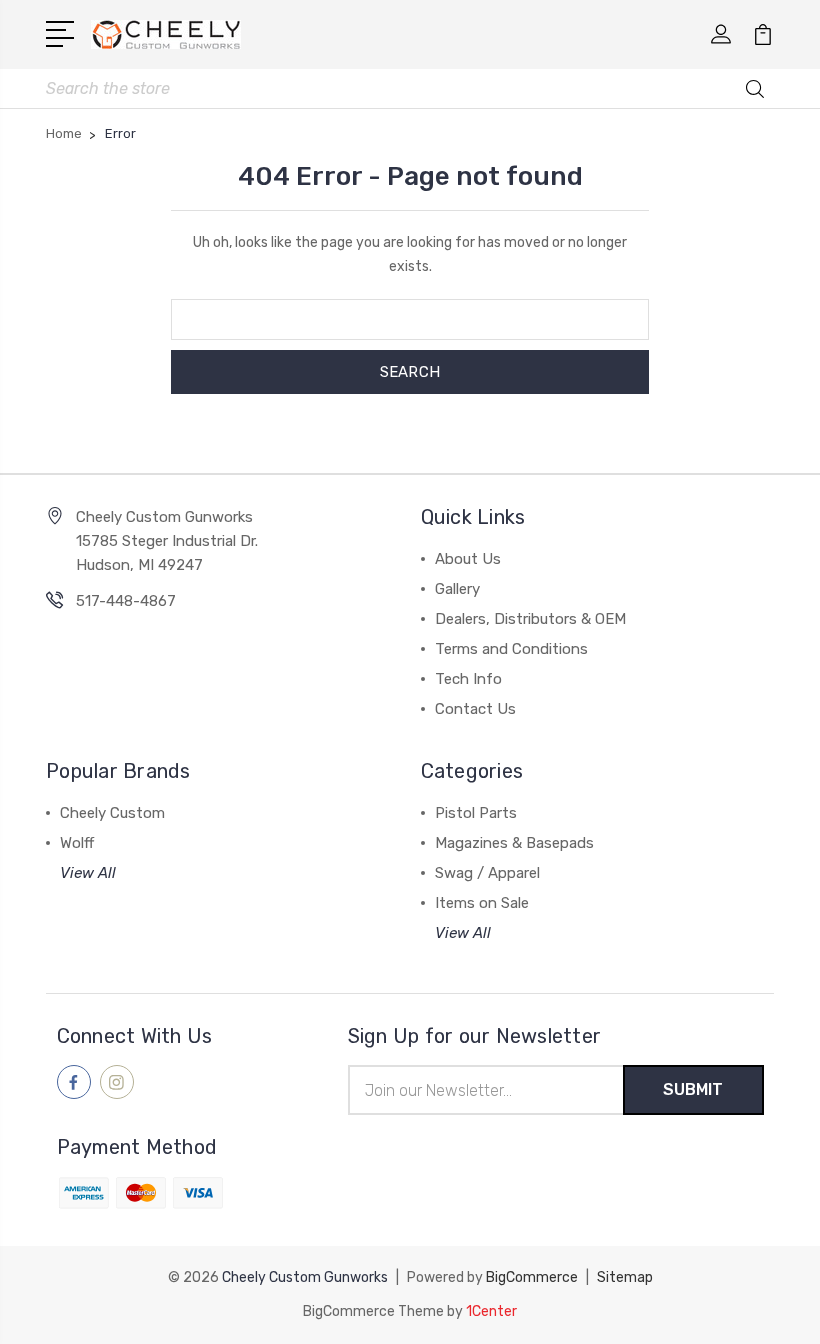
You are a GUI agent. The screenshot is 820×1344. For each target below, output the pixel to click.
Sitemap (625, 1277)
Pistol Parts (476, 813)
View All (88, 873)
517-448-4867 (126, 601)
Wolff (77, 843)
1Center (491, 1311)
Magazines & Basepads (514, 843)
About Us (468, 559)
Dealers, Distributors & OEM (530, 619)
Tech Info (468, 679)
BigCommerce (532, 1277)
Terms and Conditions (511, 649)
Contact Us (475, 709)
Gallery (457, 589)
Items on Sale (482, 903)
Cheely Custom (112, 813)
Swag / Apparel (487, 873)
